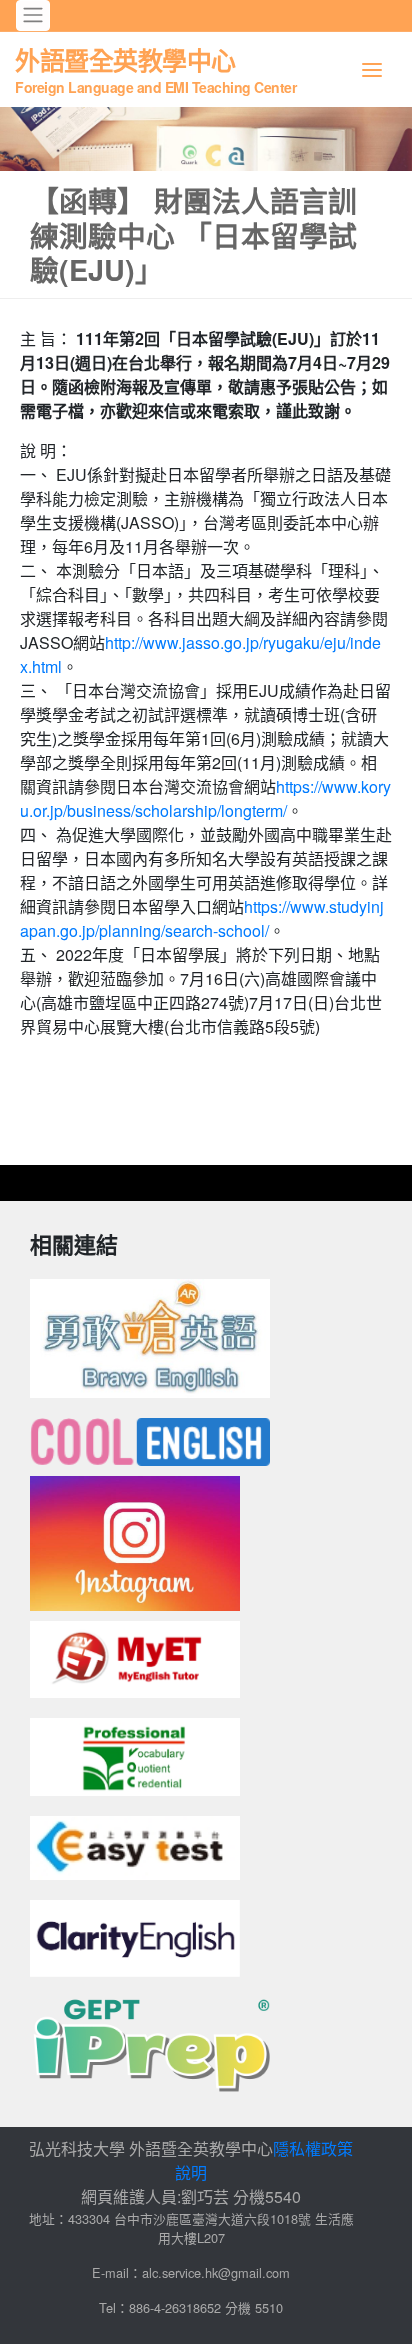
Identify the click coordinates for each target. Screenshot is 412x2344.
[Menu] (372, 69)
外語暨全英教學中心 (155, 69)
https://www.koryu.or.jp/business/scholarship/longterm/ (205, 798)
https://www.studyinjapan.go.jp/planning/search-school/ (202, 918)
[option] (206, 139)
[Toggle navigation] (33, 15)
